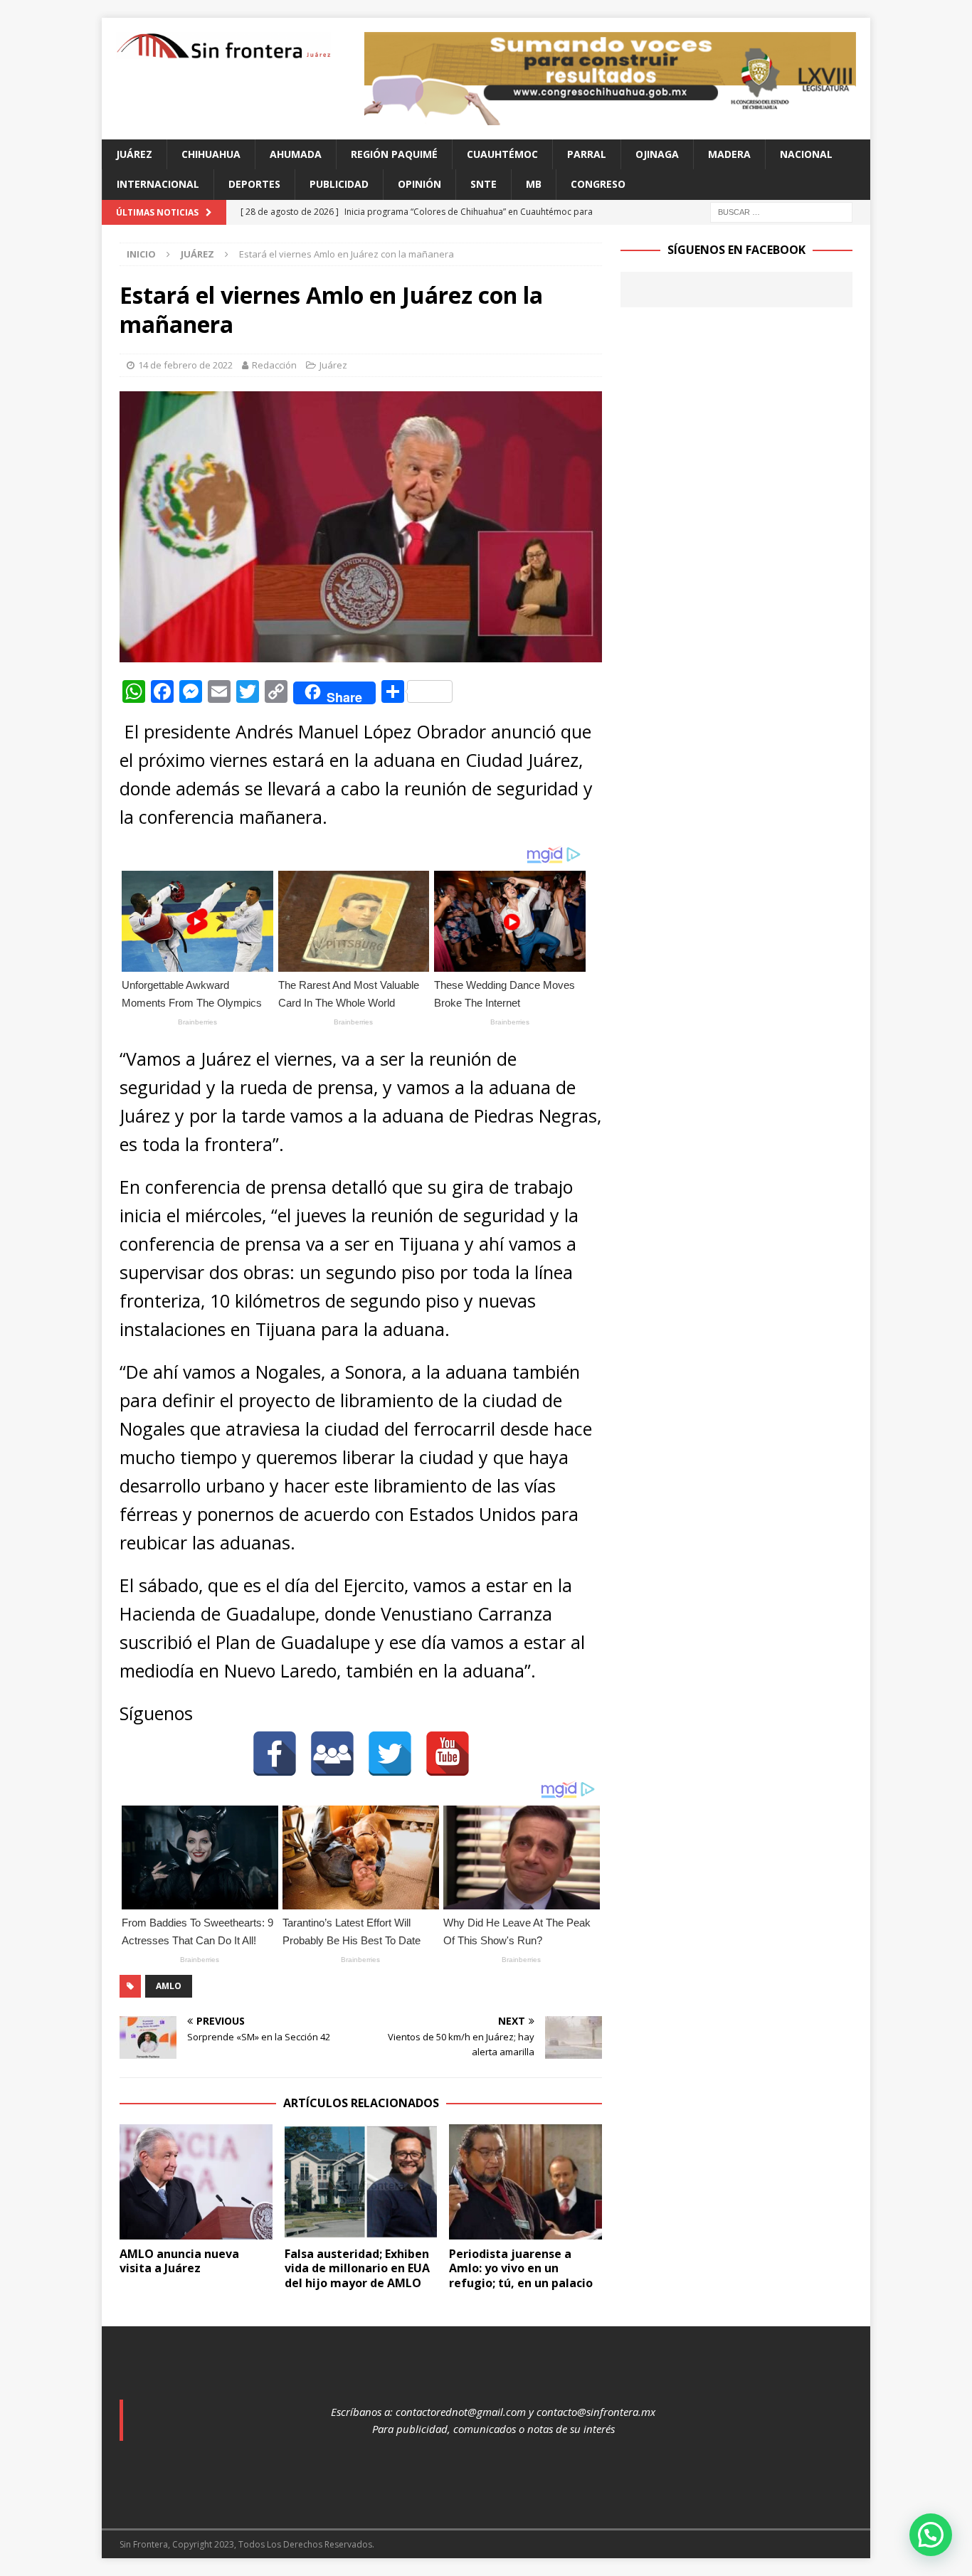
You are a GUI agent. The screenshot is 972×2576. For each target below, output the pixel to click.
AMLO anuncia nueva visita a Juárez (179, 2261)
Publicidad (339, 184)
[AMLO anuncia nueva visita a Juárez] (196, 2182)
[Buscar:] (781, 211)
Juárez (134, 154)
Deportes (254, 184)
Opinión (419, 184)
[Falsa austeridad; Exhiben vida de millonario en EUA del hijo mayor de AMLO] (361, 2182)
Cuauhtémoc (502, 154)
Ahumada (296, 154)
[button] (931, 2535)
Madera (729, 154)
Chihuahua (211, 154)
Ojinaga (657, 154)
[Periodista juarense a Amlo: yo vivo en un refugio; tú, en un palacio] (525, 2182)
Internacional (158, 184)
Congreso (598, 184)
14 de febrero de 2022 (185, 365)
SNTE (484, 184)
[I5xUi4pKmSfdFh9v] (610, 117)
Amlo (169, 1986)
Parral (587, 154)
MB (534, 184)
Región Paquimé (394, 154)
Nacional (806, 154)
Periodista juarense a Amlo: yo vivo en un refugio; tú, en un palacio (521, 2269)
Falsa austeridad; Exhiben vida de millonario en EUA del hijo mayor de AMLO (357, 2269)
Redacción (274, 365)
